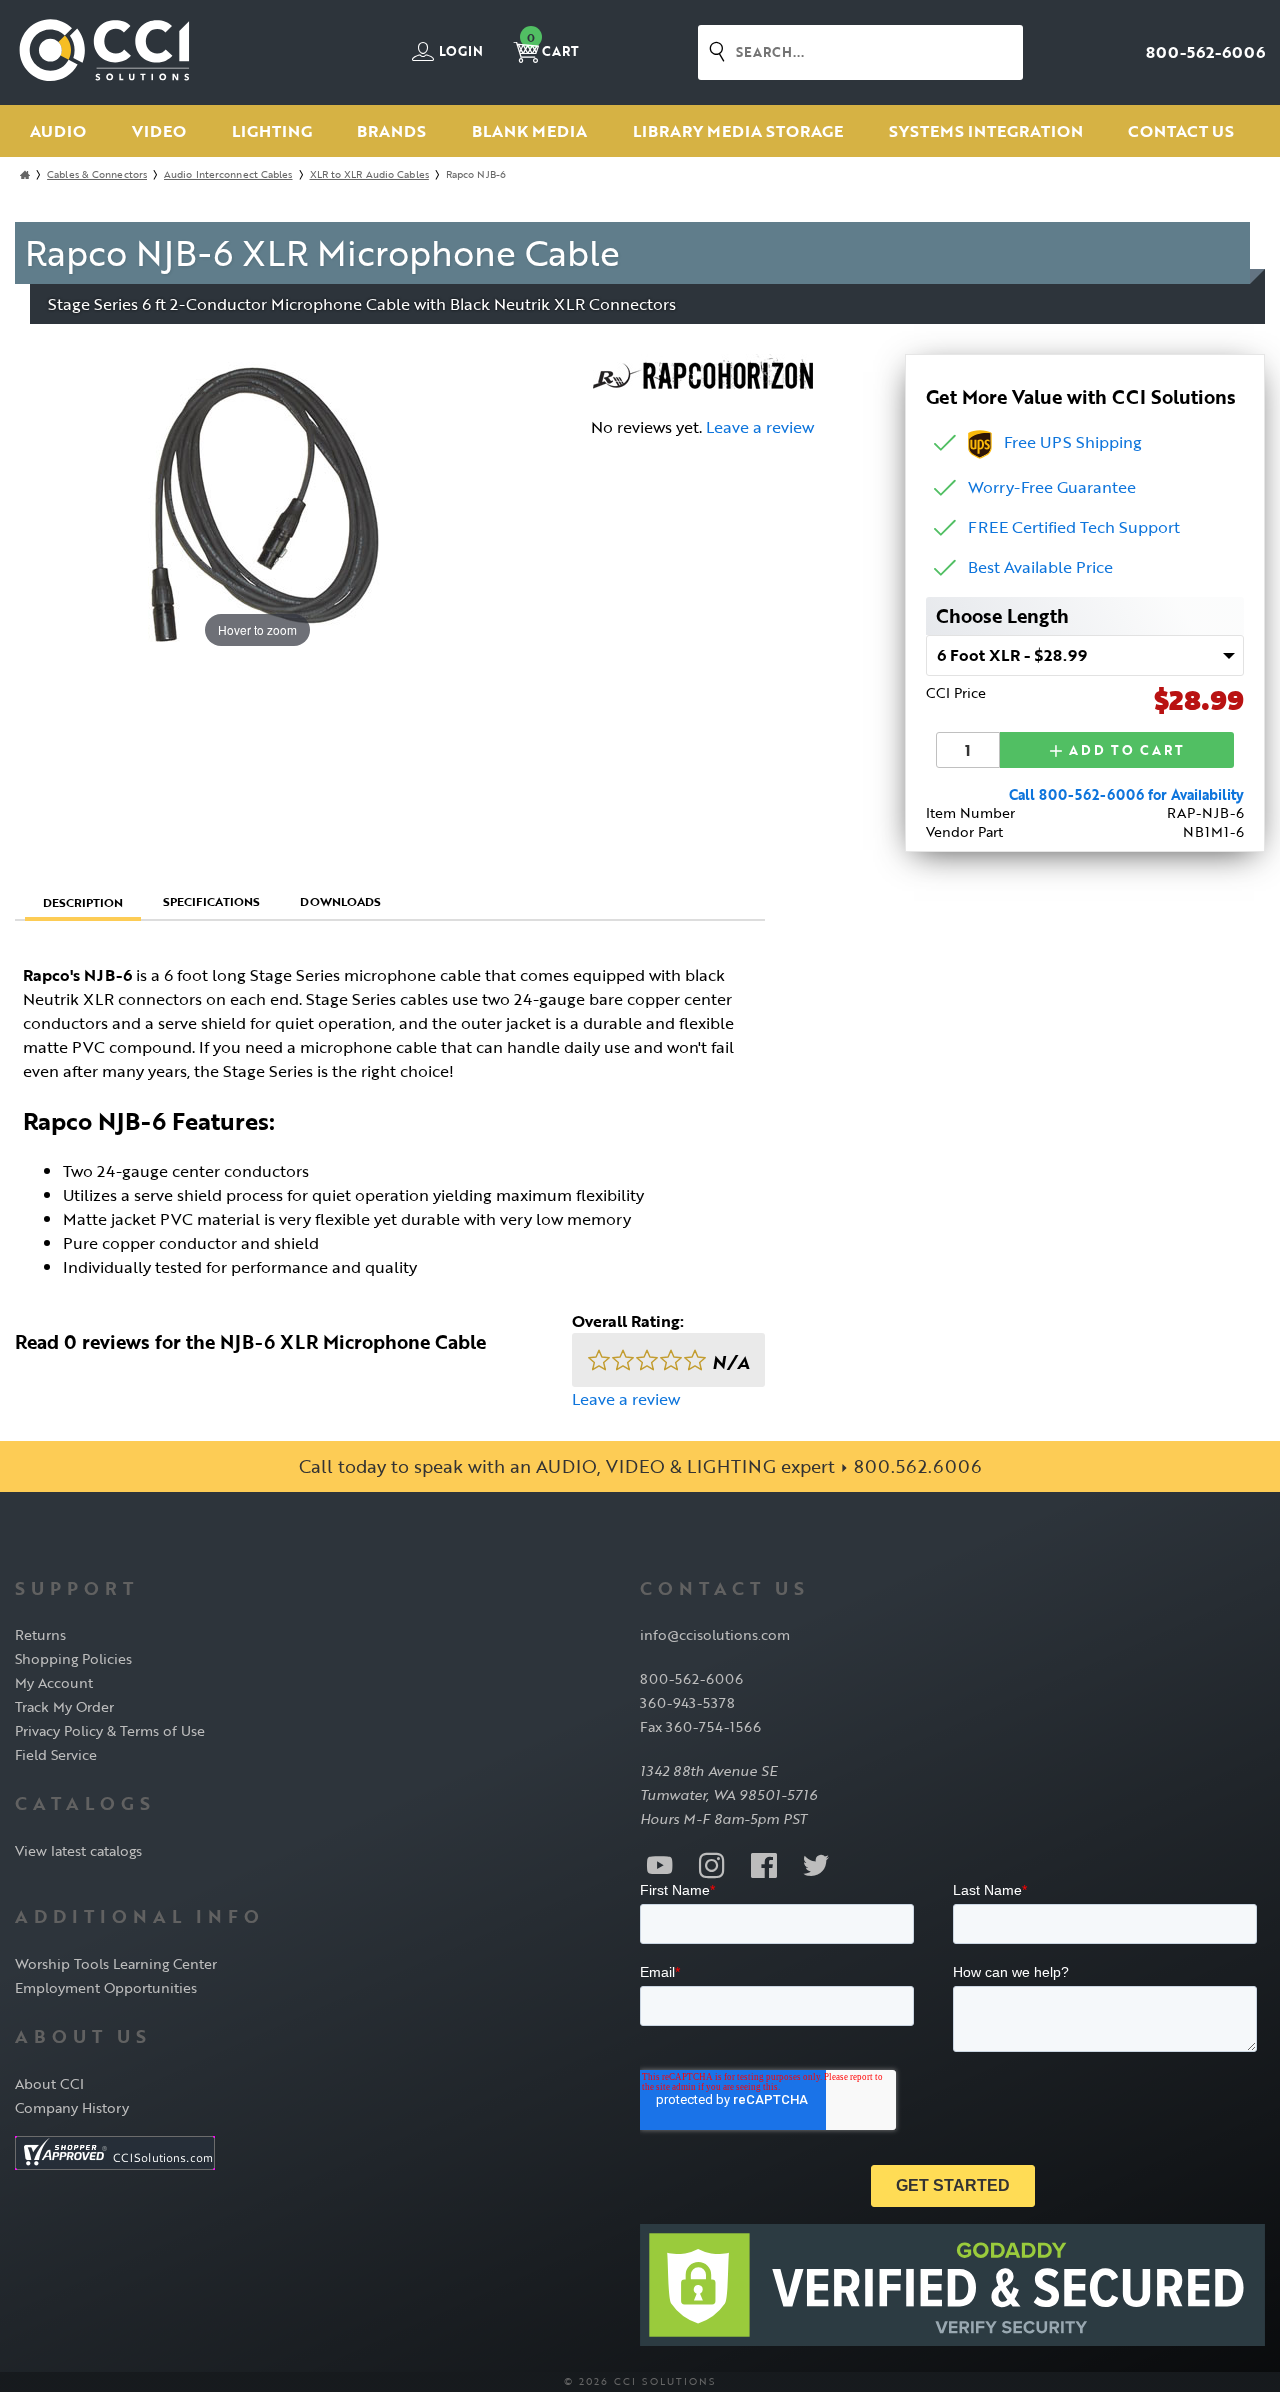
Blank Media (529, 131)
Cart (553, 45)
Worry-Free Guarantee (1052, 487)
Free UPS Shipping (1067, 442)
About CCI (49, 2083)
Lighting (272, 131)
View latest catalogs (78, 1850)
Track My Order (64, 1706)
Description (83, 902)
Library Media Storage (738, 131)
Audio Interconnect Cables (228, 174)
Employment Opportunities (106, 1987)
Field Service (56, 1754)
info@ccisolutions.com (715, 1634)
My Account (54, 1682)
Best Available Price (1040, 567)
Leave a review (760, 427)
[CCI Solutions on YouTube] (660, 1864)
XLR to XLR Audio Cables (369, 174)
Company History (72, 2107)
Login (459, 52)
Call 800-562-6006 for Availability (1126, 794)
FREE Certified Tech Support (1074, 527)
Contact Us (1181, 131)
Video (159, 131)
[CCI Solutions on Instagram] (712, 1864)
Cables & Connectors (97, 174)
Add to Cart (1124, 750)
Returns (40, 1634)
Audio (58, 131)
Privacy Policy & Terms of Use (110, 1730)
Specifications (211, 901)
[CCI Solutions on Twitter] (816, 1864)
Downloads (340, 901)
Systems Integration (986, 131)
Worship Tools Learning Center (116, 1963)
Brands (391, 131)
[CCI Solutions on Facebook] (764, 1864)
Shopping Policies (73, 1658)
